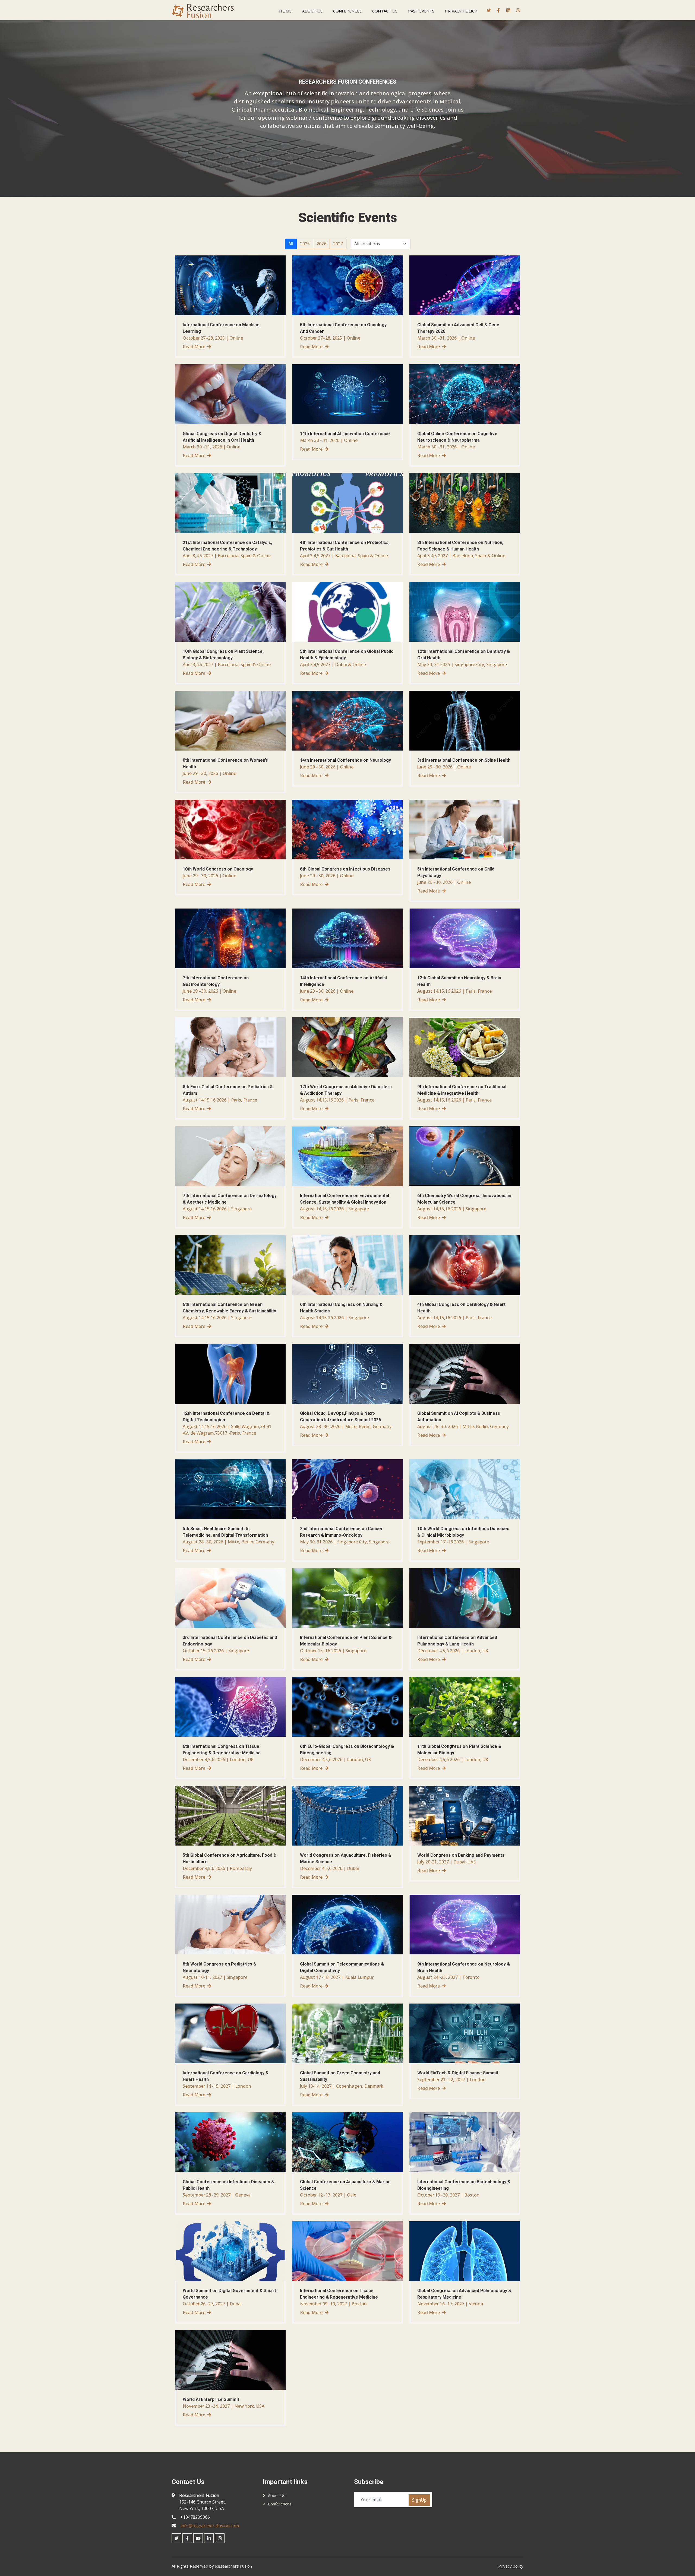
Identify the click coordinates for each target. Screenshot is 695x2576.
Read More (194, 347)
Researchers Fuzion (233, 2566)
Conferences (280, 2504)
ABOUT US (312, 11)
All (291, 244)
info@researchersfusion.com (210, 2526)
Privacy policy (511, 2566)
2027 (338, 244)
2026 (321, 244)
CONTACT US (385, 11)
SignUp (419, 2500)
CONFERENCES (347, 11)
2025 (305, 244)
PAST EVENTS (421, 11)
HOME (285, 11)
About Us (277, 2495)
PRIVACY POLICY (461, 11)
